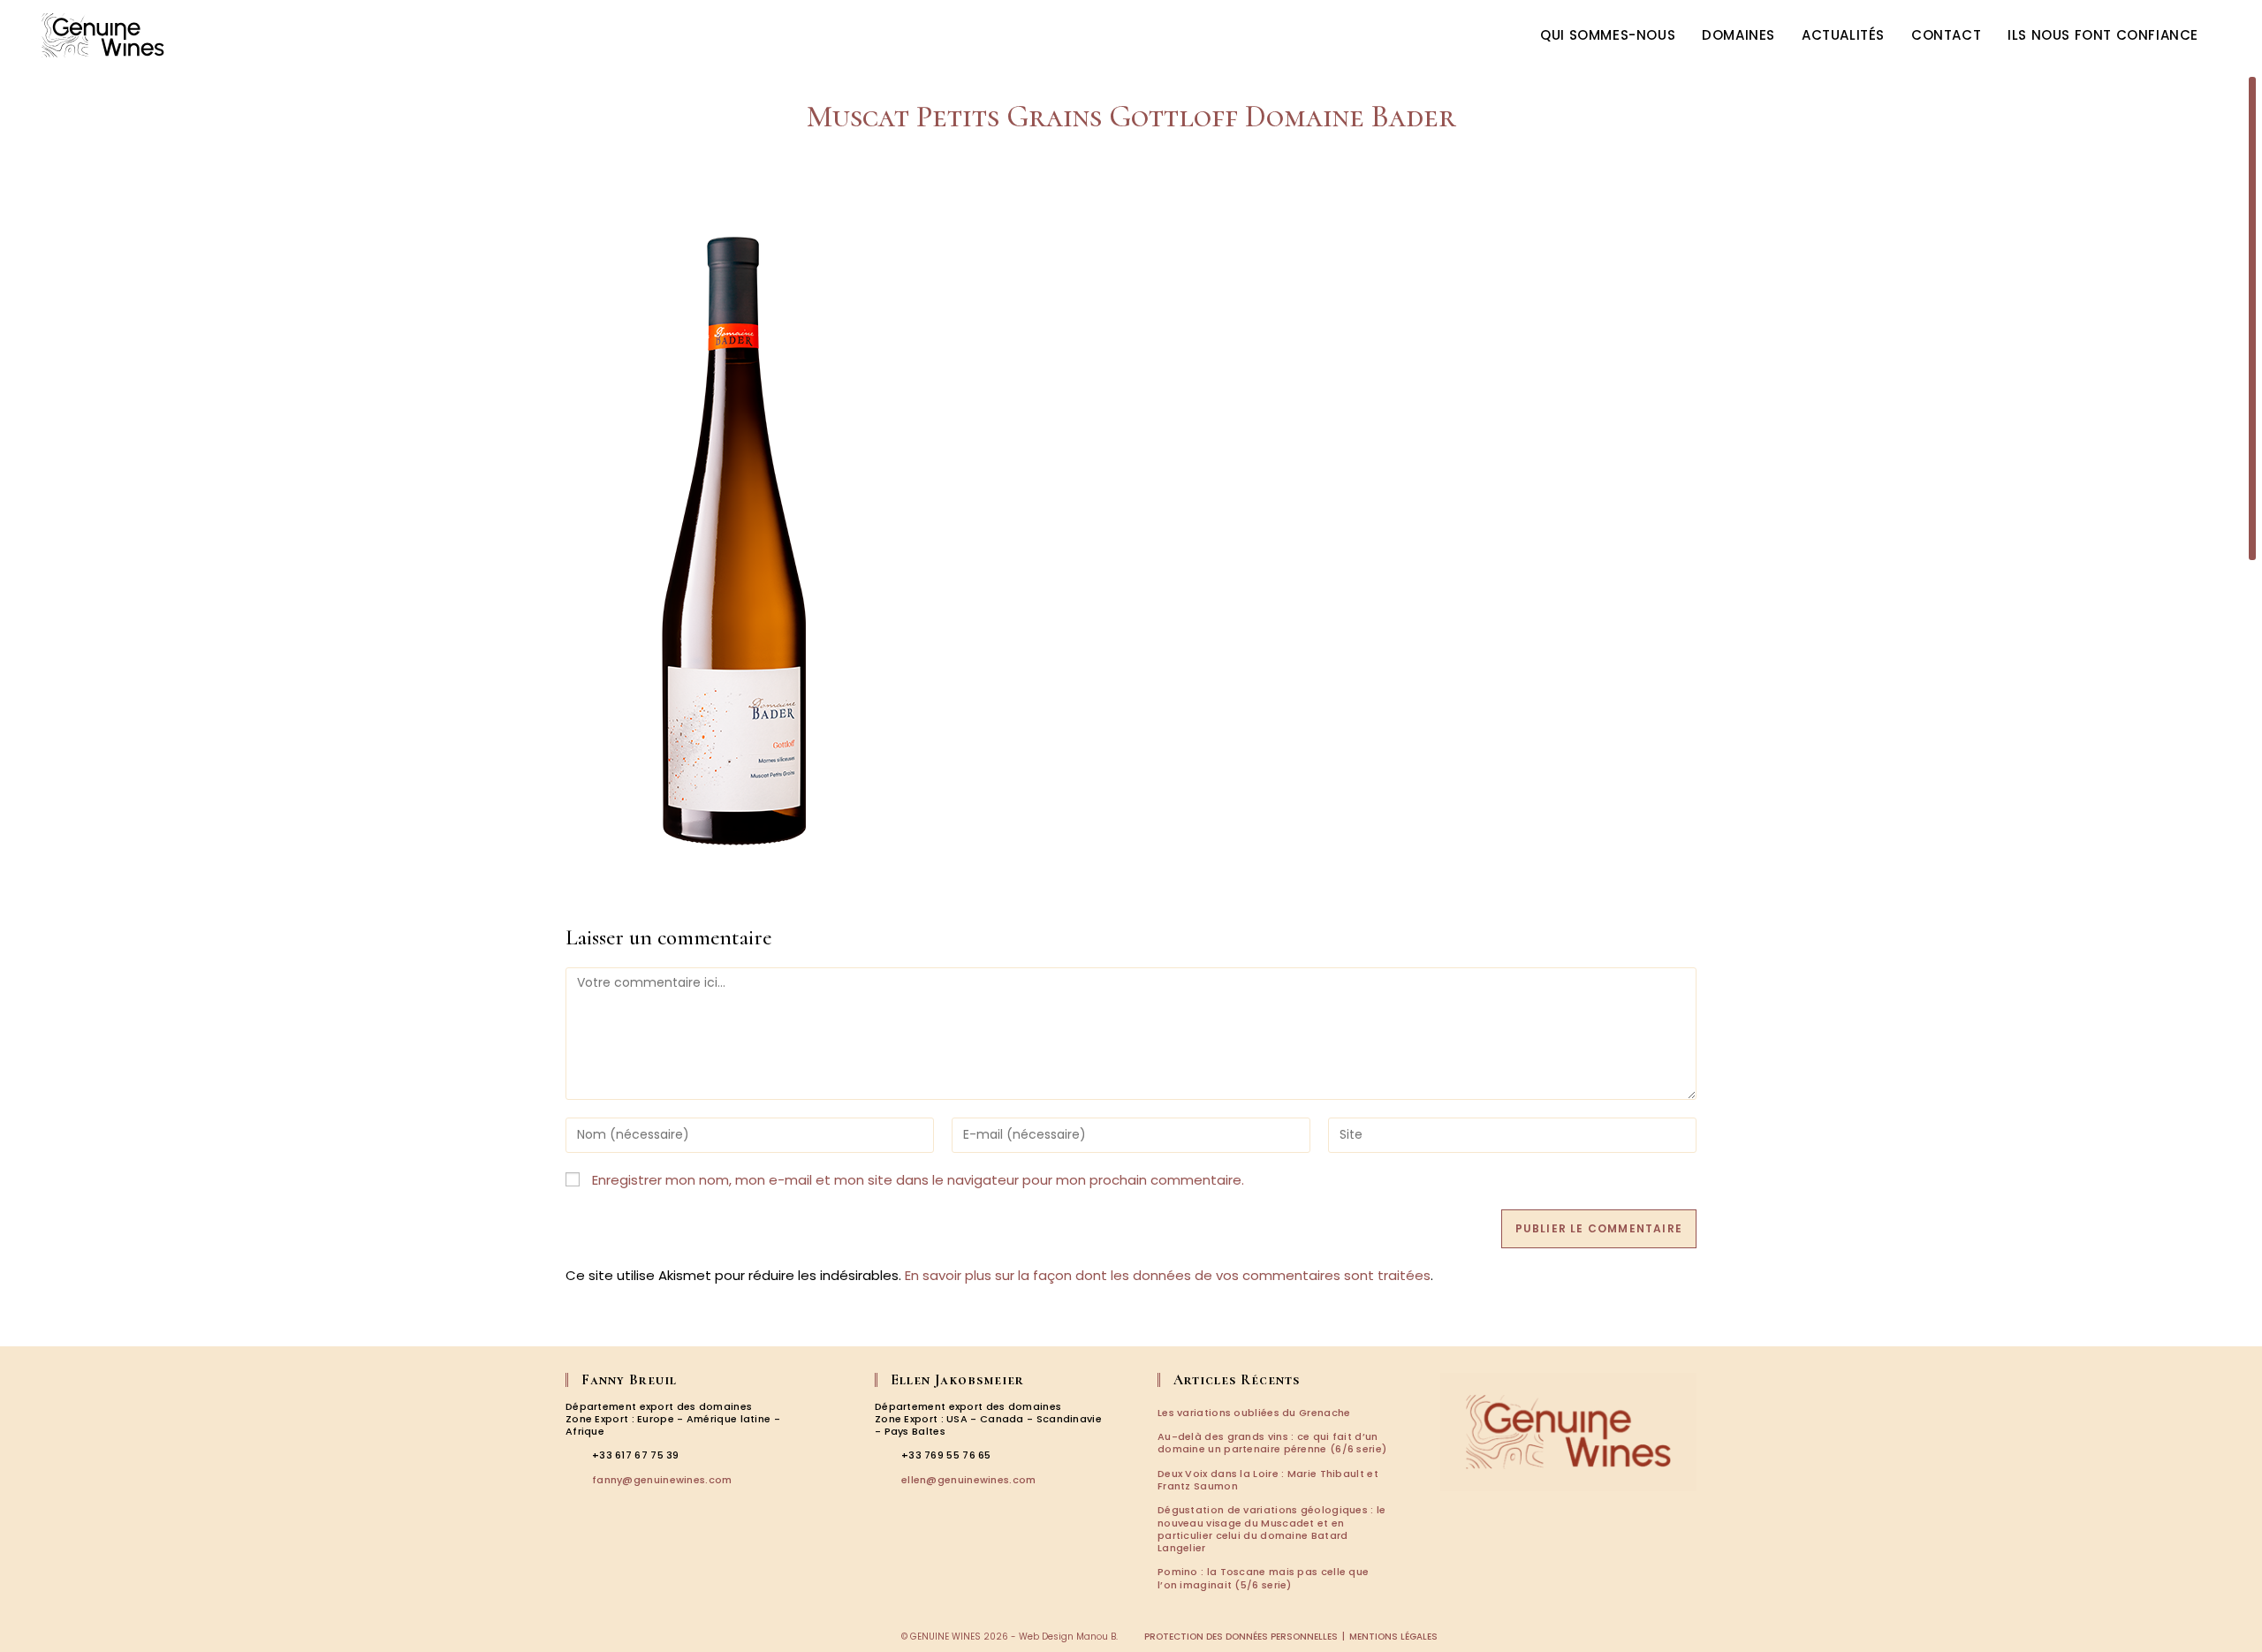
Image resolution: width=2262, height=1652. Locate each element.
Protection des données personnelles (1241, 1637)
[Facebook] (578, 1557)
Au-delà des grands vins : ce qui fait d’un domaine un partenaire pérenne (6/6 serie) (1272, 1443)
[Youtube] (653, 1557)
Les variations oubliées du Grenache (1254, 1413)
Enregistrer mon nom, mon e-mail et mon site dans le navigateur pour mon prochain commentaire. (918, 1180)
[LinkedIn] (628, 1557)
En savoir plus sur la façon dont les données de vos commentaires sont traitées (1168, 1275)
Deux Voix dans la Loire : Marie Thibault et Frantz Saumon (1268, 1480)
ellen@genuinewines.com (969, 1480)
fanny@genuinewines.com (662, 1480)
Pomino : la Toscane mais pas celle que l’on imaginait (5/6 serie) (1263, 1578)
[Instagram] (603, 1557)
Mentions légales (1393, 1637)
